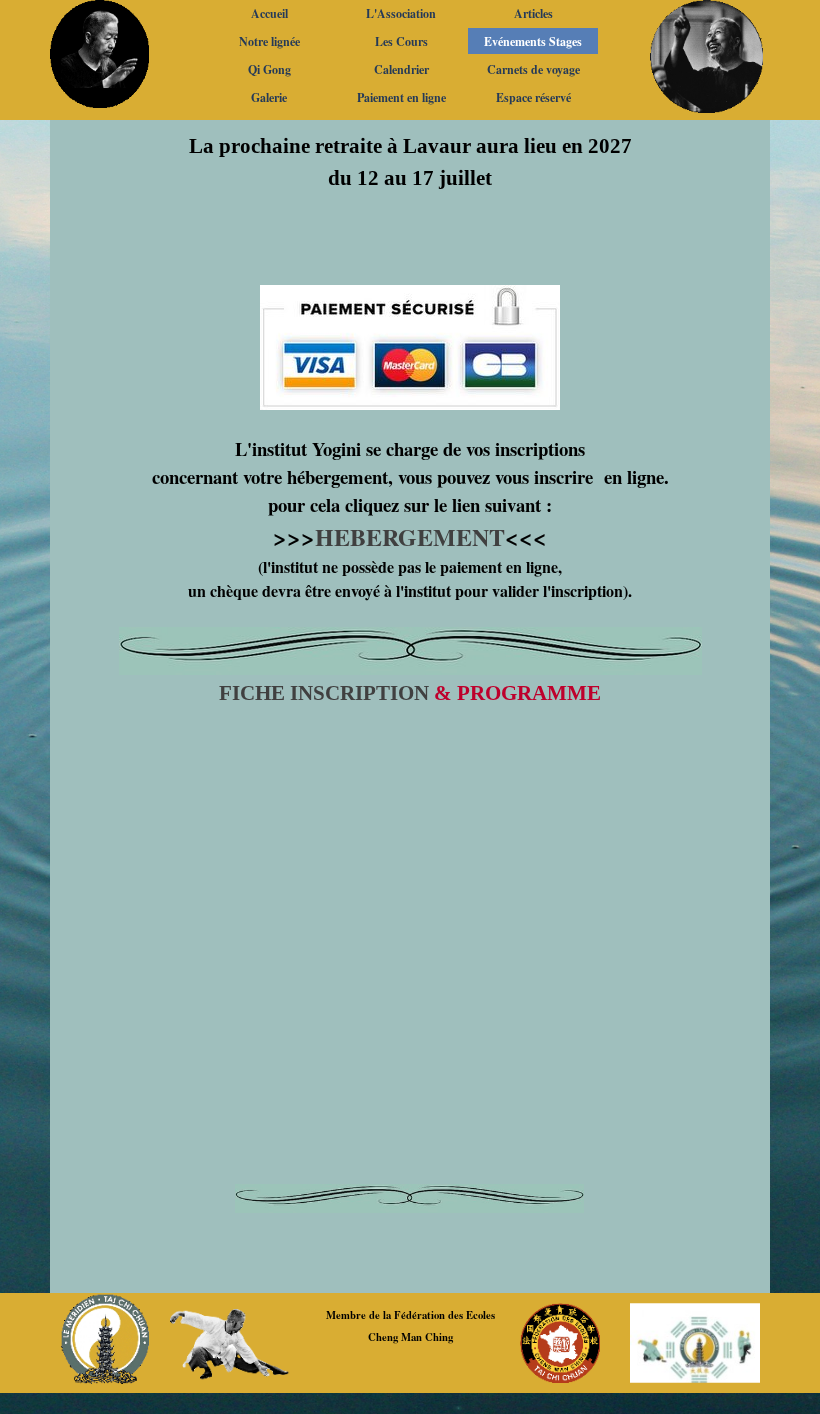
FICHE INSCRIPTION (324, 693)
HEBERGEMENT (410, 536)
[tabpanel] (410, 420)
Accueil (269, 13)
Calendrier (401, 69)
